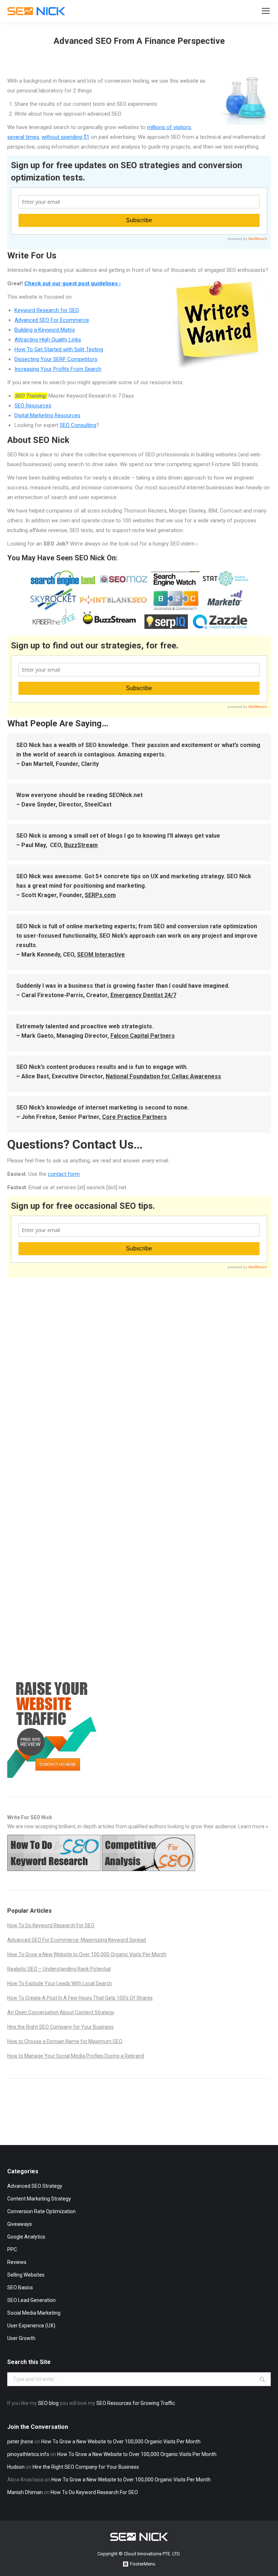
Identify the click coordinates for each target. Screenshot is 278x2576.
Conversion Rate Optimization (41, 2211)
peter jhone (20, 2442)
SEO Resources (33, 406)
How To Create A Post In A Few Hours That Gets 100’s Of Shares (80, 1998)
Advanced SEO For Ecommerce (52, 320)
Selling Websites (26, 2275)
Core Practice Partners (134, 1117)
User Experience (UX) (31, 2326)
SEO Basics (20, 2287)
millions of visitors (169, 127)
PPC (12, 2249)
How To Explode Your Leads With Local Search (60, 1983)
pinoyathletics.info (28, 2454)
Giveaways (20, 2224)
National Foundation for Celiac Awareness (163, 1076)
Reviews (17, 2262)
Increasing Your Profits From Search (58, 369)
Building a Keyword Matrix (45, 330)
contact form (64, 1174)
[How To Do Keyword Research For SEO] (54, 1869)
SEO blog (48, 2403)
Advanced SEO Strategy (35, 2186)
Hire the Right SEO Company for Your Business (60, 2027)
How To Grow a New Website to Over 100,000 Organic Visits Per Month (87, 1954)
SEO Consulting (78, 425)
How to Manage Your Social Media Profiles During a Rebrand (76, 2056)
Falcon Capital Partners (143, 1036)
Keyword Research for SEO (47, 310)
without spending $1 (66, 137)
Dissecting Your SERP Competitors (56, 359)
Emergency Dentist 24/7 (143, 995)
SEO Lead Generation (31, 2300)
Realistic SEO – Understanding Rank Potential (59, 1969)
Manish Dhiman (25, 2492)
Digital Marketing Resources (47, 415)
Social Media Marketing (34, 2313)
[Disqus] (139, 1372)
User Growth (21, 2338)
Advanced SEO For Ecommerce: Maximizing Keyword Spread (77, 1940)
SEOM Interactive (101, 955)
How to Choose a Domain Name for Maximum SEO (65, 2041)
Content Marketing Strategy (39, 2199)
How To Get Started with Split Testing (59, 349)
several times (23, 137)
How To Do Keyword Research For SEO (51, 1925)
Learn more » (253, 1826)
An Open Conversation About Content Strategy (61, 2012)
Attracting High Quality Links (48, 340)
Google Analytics (26, 2237)
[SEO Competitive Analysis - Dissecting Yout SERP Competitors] (148, 1869)
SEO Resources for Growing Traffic (136, 2403)
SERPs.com (100, 895)
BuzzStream (81, 845)
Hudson (16, 2467)
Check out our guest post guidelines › (73, 283)
